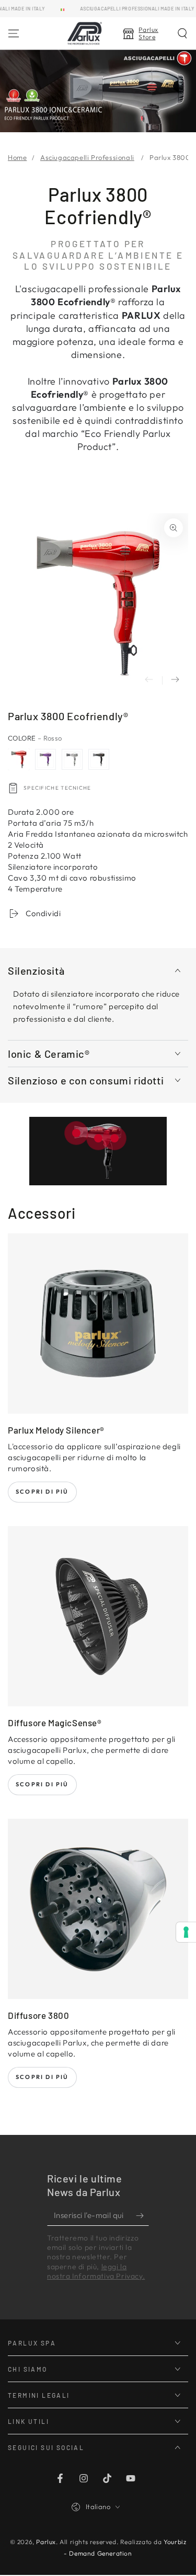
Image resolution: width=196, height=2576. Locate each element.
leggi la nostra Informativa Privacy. (96, 2271)
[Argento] (72, 759)
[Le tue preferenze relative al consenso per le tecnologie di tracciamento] (186, 1932)
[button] (182, 33)
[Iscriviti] (142, 2215)
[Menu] (14, 33)
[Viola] (45, 759)
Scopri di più (42, 1492)
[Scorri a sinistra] (149, 680)
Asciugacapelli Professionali (87, 157)
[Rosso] (19, 759)
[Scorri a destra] (175, 680)
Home (17, 157)
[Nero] (99, 759)
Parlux (46, 2542)
